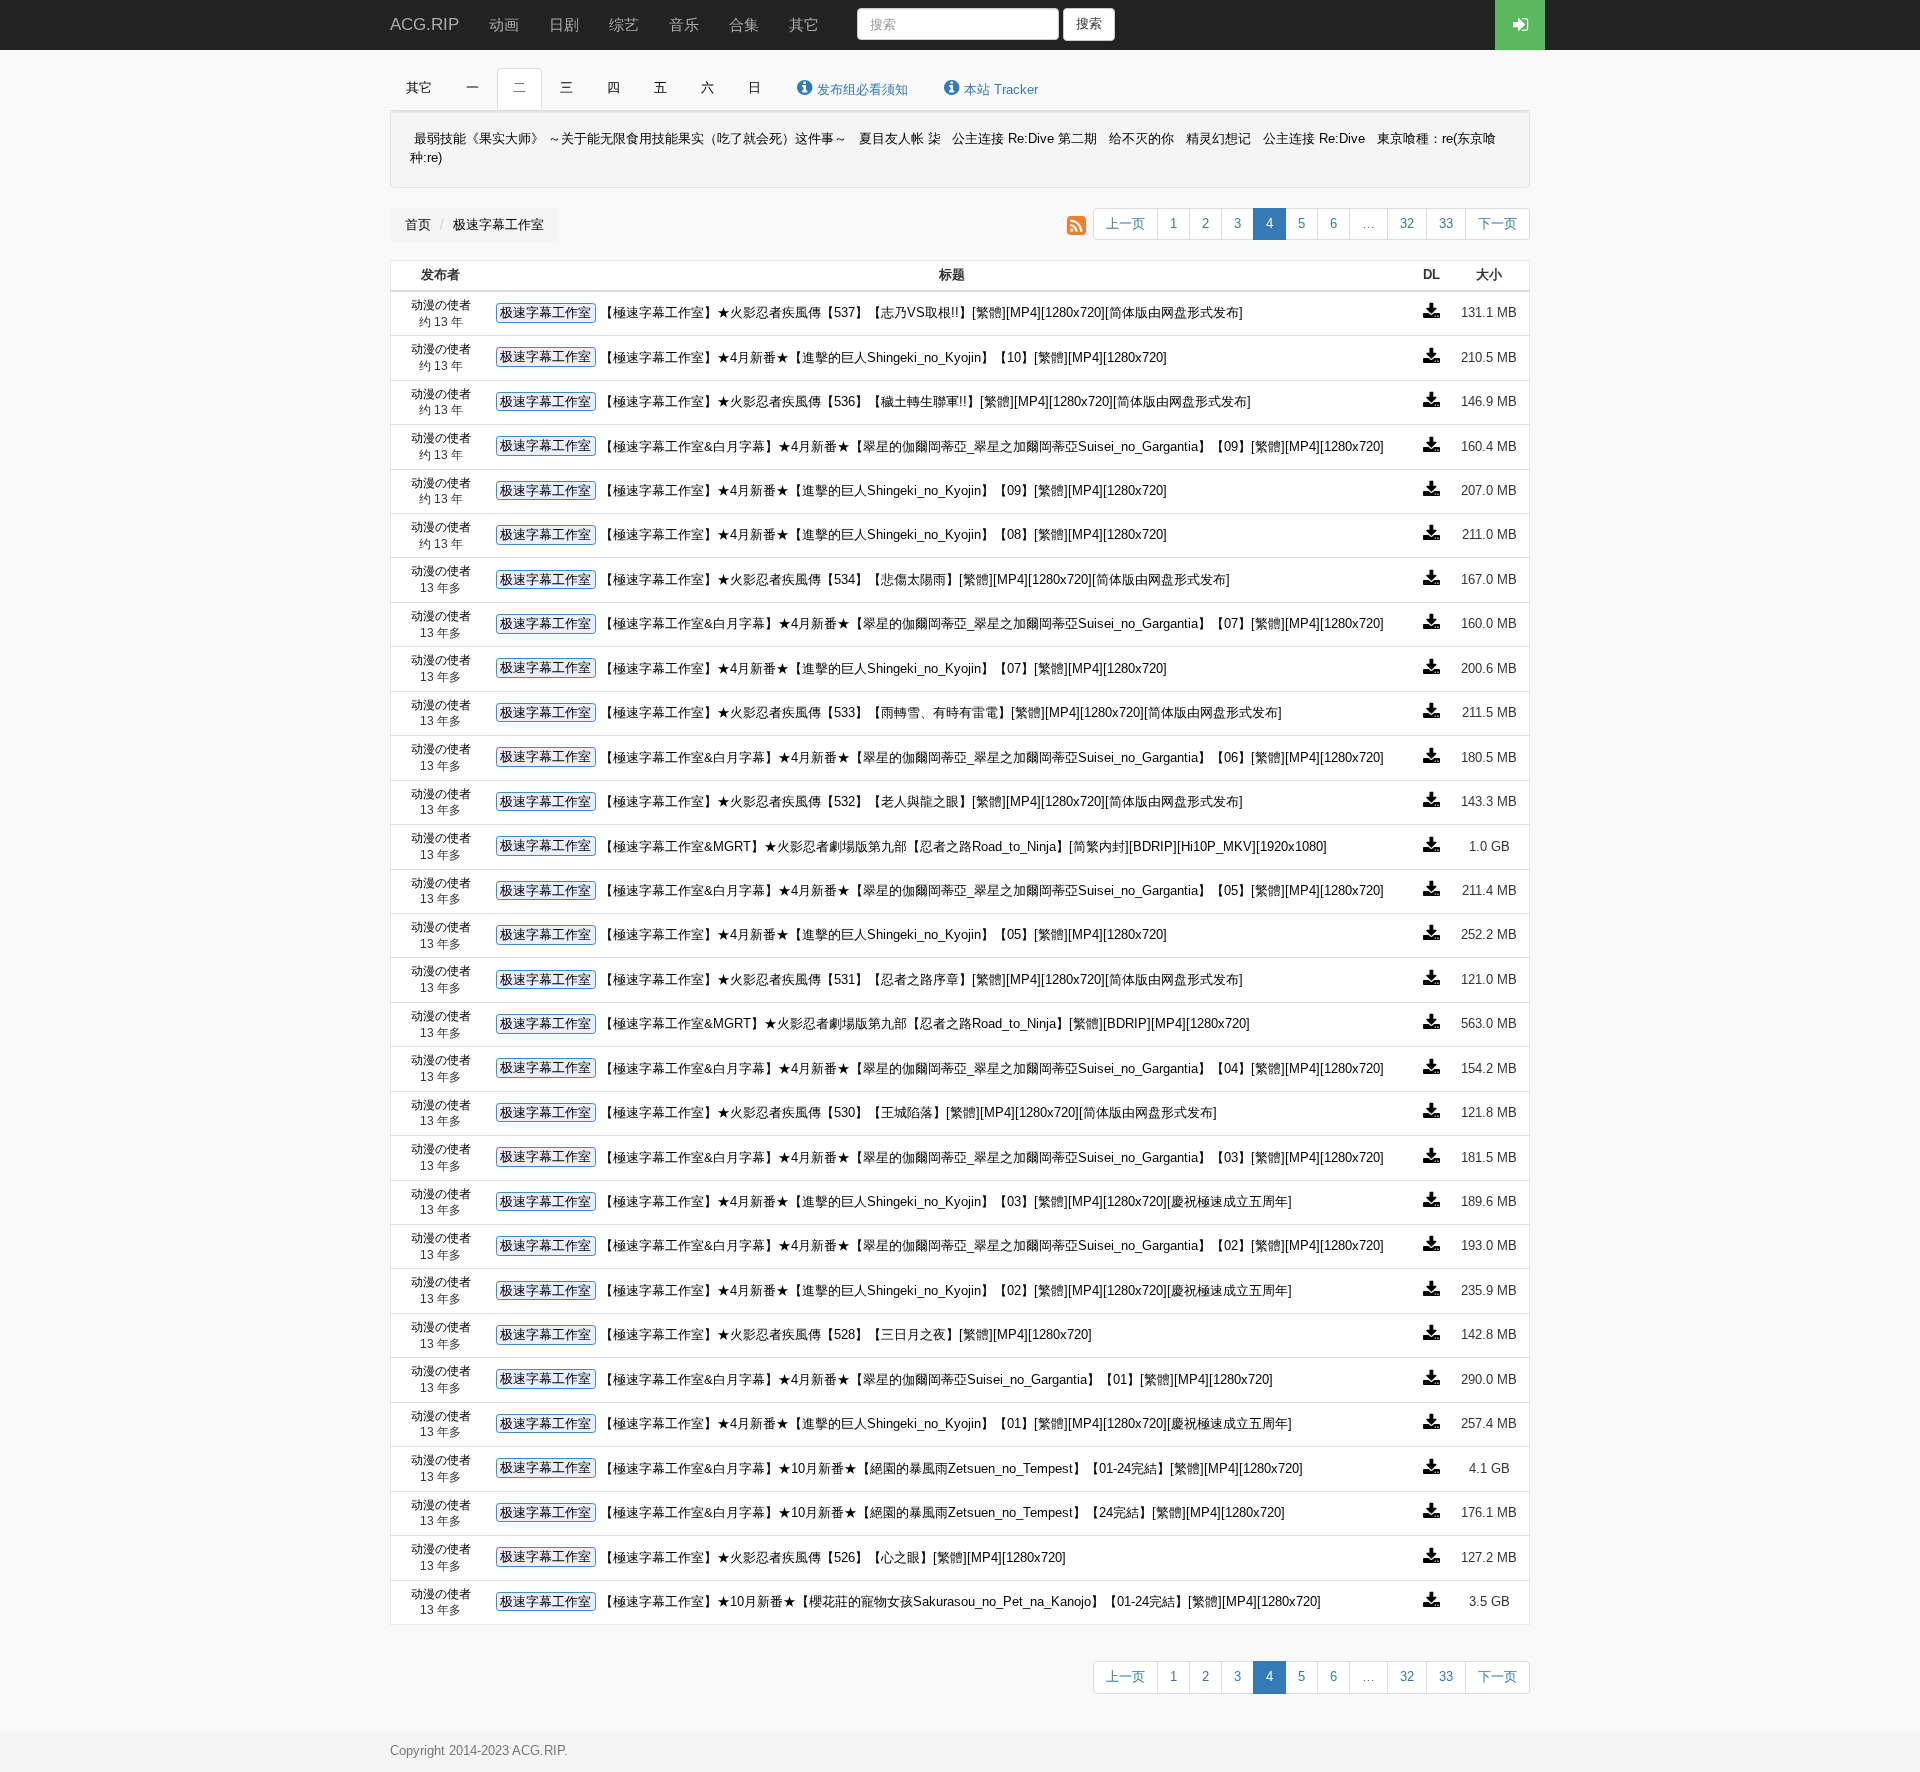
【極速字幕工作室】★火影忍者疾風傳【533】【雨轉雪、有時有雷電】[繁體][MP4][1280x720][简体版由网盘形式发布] (941, 712)
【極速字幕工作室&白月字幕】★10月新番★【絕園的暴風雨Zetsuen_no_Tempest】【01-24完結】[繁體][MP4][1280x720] (951, 1468)
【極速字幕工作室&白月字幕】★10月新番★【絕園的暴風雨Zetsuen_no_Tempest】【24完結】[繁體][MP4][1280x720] (942, 1512)
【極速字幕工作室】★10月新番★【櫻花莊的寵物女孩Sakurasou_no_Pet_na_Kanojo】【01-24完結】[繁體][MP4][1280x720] (960, 1601)
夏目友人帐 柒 (900, 139)
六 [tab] (707, 87)
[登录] (1520, 25)
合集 (744, 24)
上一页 (1125, 223)
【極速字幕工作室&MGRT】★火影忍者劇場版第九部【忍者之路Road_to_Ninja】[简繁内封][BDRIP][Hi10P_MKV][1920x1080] (963, 846)
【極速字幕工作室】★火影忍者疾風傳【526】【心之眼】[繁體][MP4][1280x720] (833, 1557)
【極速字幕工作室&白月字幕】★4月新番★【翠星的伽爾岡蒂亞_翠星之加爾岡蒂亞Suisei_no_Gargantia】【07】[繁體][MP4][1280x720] (992, 623)
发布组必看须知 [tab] (860, 89)
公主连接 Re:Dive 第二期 (1024, 139)
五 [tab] (660, 87)
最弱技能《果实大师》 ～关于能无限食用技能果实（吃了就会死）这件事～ (630, 139)
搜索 (1089, 23)
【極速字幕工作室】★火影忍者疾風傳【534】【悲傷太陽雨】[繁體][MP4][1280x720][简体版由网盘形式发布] (915, 579)
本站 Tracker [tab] (999, 89)
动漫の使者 (441, 304)
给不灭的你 (1141, 139)
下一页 (1497, 223)
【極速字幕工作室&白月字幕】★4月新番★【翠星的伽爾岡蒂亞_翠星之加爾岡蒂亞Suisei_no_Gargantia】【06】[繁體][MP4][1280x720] (992, 757)
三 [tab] (566, 87)
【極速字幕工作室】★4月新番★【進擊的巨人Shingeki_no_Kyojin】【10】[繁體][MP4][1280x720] (883, 357)
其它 (804, 24)
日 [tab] (754, 87)
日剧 (564, 24)
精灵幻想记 (1218, 139)
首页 (418, 224)
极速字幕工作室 (498, 224)
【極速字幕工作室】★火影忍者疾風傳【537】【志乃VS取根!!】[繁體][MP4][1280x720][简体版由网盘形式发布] (921, 312)
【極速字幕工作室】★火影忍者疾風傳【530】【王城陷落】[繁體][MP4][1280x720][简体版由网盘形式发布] (908, 1112)
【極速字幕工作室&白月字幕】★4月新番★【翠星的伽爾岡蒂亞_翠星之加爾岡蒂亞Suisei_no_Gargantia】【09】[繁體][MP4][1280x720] (992, 446)
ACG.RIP (424, 24)
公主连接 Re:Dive (1316, 139)
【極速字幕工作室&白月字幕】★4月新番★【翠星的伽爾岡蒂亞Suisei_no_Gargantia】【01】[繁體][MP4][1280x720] (936, 1379)
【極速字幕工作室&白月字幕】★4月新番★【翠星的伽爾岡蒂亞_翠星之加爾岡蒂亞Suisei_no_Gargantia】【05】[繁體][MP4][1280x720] (992, 890)
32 (1407, 223)
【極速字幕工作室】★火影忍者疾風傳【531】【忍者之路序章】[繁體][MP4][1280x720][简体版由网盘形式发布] (921, 979)
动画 (504, 24)
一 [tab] (472, 87)
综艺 (624, 24)
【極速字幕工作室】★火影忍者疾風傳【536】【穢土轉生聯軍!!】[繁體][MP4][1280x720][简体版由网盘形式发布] (925, 401)
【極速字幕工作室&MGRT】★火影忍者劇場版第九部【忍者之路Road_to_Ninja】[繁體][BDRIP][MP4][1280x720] (925, 1023)
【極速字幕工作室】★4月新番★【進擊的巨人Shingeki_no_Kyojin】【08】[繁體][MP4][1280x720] (883, 534)
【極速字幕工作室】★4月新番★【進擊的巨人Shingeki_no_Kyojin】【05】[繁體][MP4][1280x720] (883, 934)
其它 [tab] (419, 87)
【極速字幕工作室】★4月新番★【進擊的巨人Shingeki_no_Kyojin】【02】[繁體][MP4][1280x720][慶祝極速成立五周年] (946, 1290)
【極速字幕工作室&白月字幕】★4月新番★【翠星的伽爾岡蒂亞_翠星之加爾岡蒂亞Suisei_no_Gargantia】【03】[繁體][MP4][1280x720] (992, 1157)
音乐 (684, 24)
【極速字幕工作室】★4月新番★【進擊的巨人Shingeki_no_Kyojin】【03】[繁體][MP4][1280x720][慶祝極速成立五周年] (946, 1201)
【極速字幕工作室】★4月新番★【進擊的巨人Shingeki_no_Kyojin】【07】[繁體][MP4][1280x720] (883, 668)
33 (1446, 223)
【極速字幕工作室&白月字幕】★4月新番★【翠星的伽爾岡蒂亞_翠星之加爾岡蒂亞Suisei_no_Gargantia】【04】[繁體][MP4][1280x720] (992, 1068)
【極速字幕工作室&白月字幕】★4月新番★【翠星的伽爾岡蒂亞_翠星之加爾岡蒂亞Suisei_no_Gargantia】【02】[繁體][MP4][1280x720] (992, 1245)
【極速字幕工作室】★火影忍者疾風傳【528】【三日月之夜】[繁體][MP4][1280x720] (846, 1334)
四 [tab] (613, 87)
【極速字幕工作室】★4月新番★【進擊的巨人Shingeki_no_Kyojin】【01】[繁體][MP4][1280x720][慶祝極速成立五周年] (946, 1423)
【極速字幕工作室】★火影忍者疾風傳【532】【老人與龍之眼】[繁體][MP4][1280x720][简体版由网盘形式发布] (921, 801)
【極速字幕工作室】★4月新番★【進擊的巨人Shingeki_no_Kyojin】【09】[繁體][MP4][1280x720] (883, 490)
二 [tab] (519, 87)
